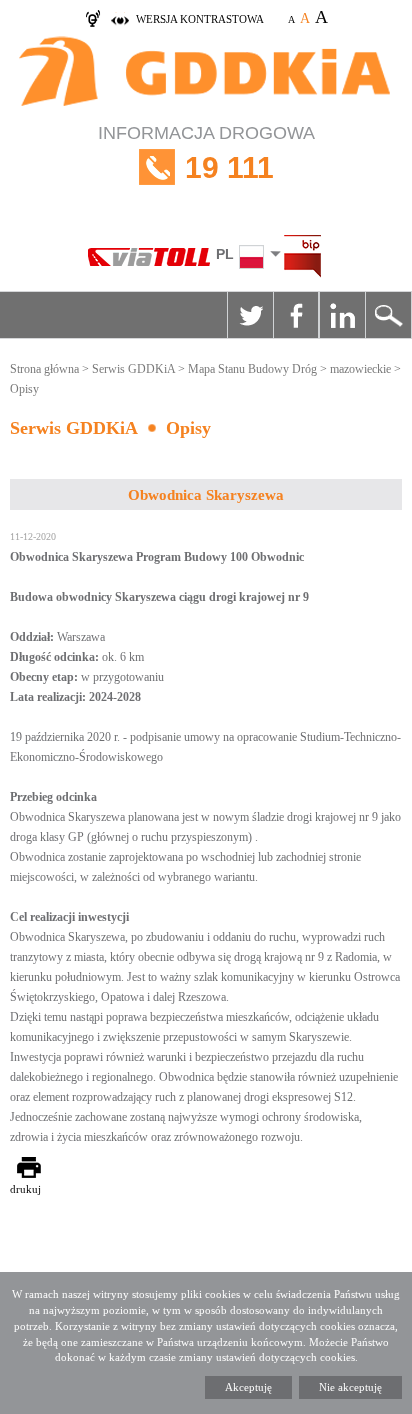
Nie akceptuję (350, 1387)
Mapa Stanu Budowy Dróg (252, 369)
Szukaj (388, 315)
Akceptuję (248, 1387)
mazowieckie (360, 369)
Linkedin (342, 315)
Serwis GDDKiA (133, 369)
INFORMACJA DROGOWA (206, 153)
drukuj (25, 1189)
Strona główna (44, 369)
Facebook (296, 315)
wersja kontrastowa (200, 19)
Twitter (250, 315)
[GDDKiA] (206, 73)
